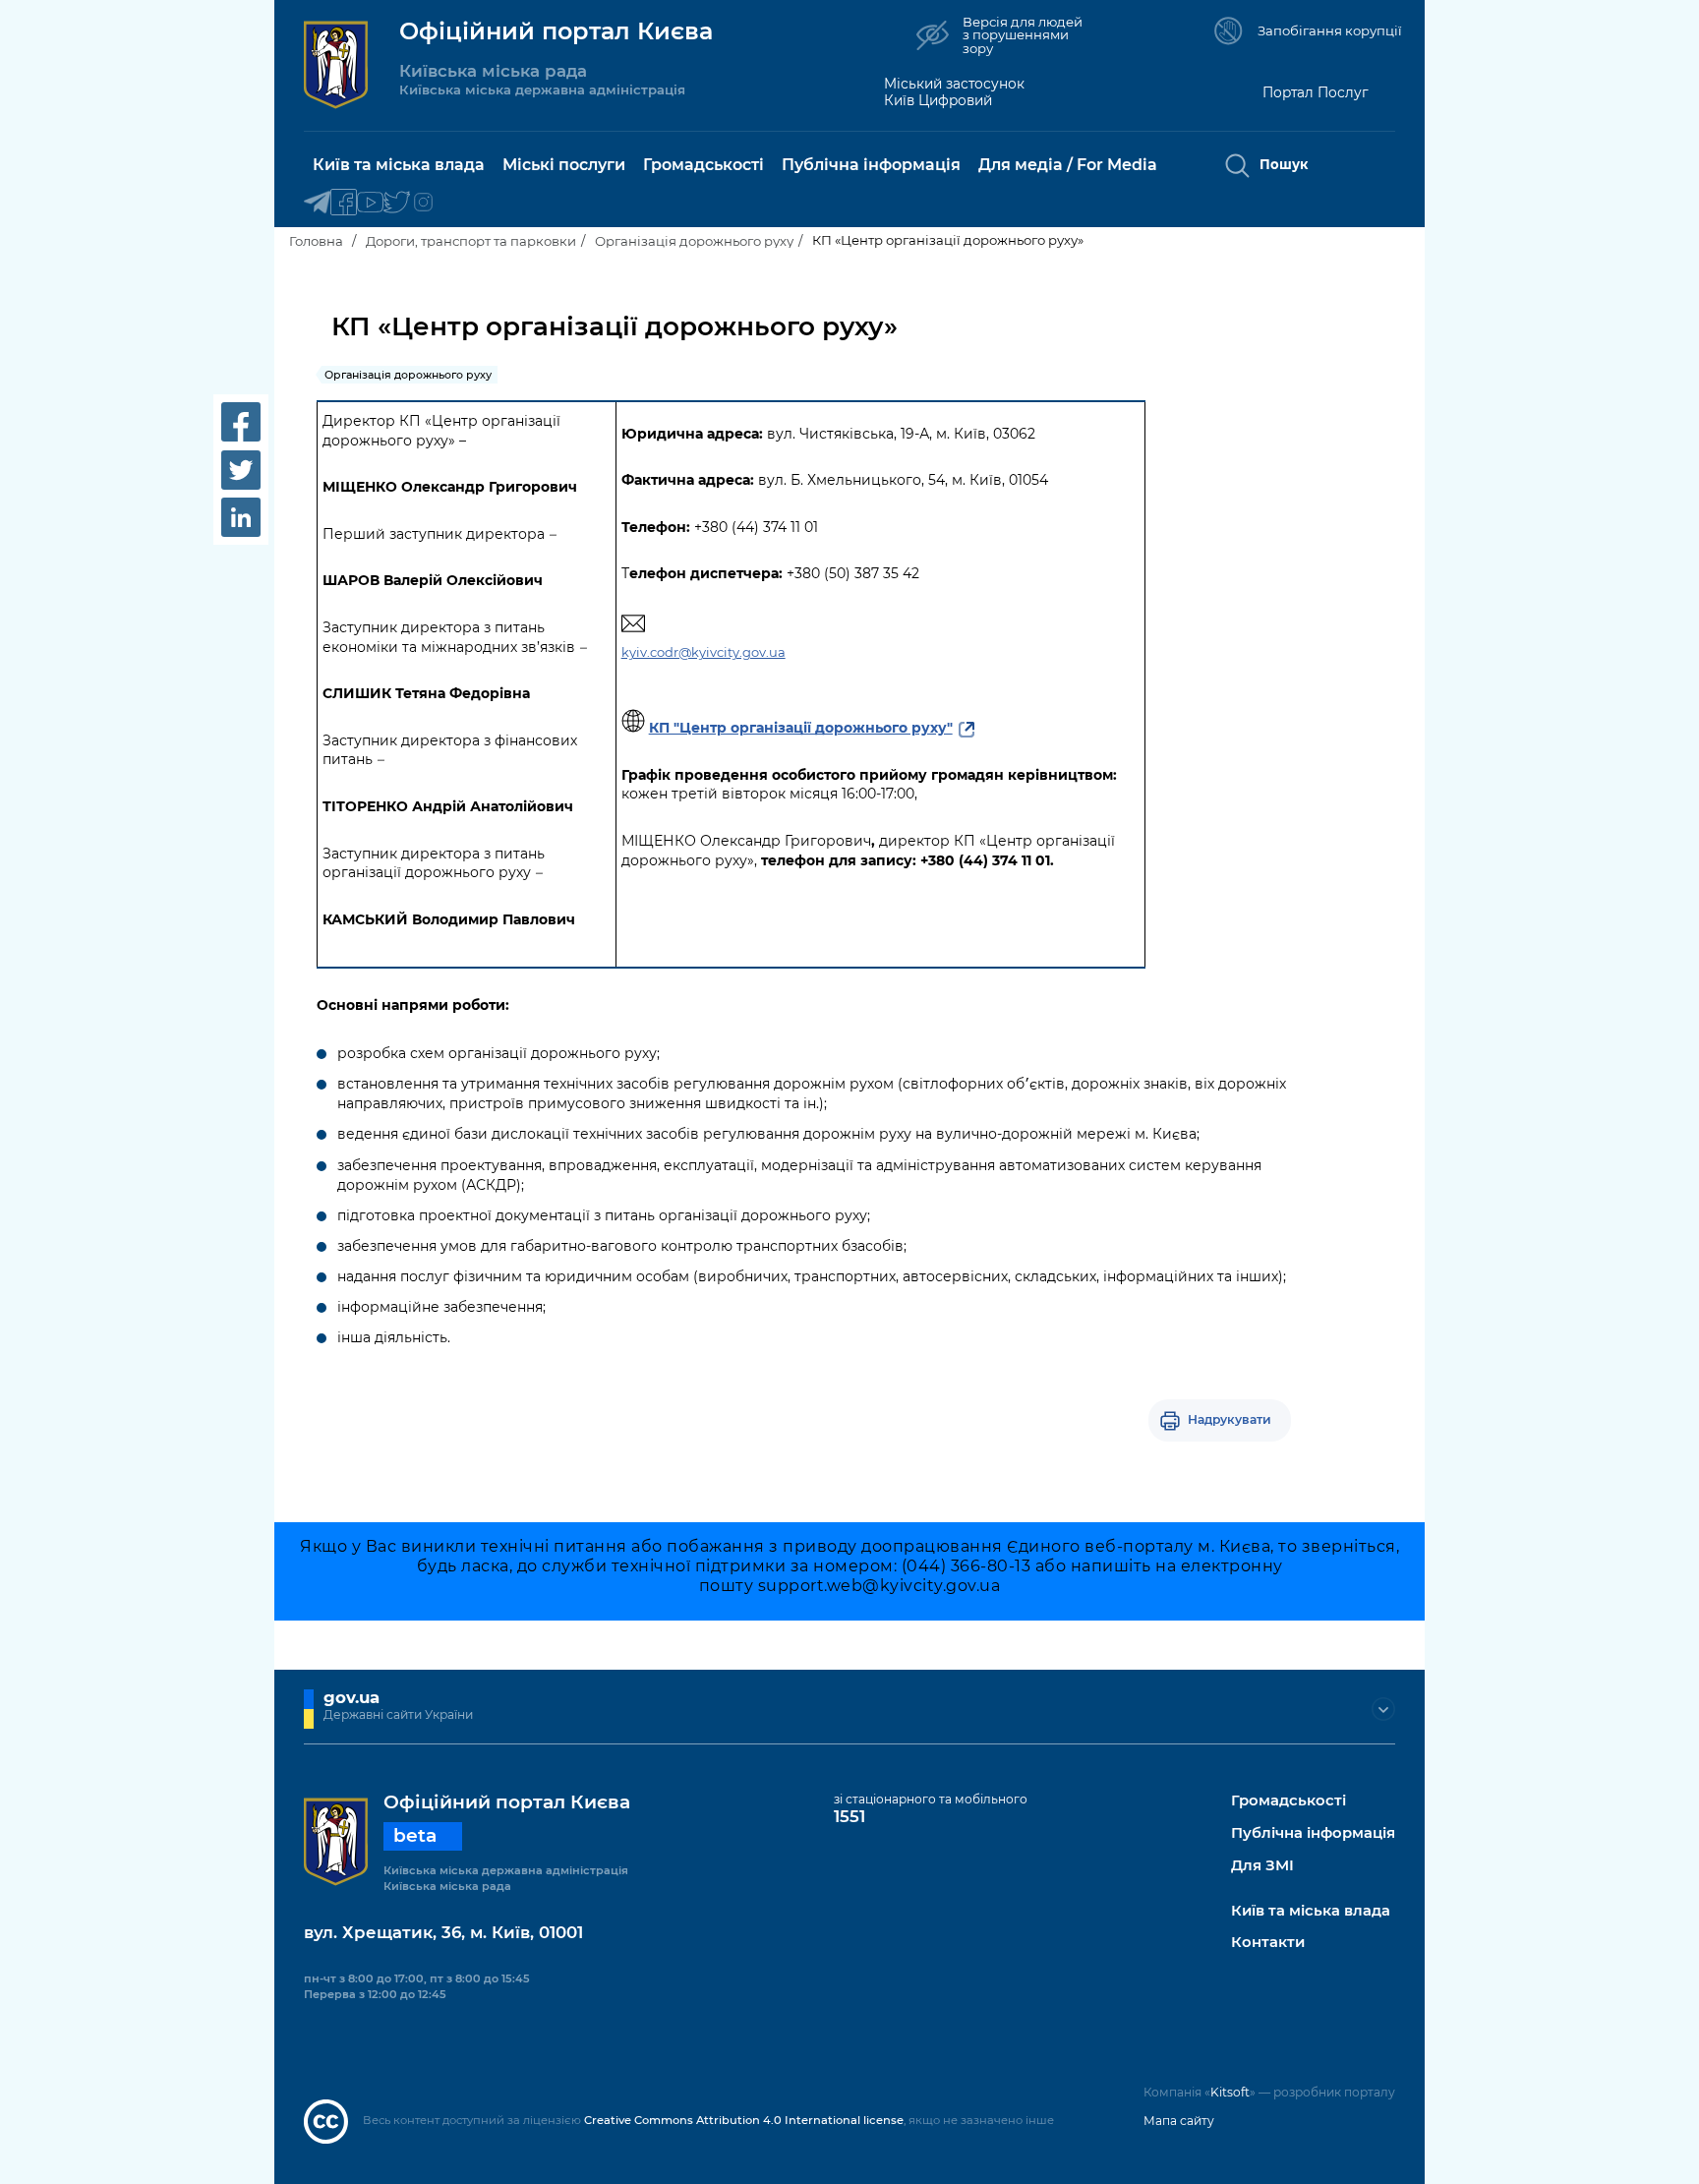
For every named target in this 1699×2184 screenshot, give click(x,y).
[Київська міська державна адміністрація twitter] (397, 203)
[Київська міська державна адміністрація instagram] (423, 203)
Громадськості (1289, 1801)
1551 (849, 1816)
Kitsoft (1230, 2092)
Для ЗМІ (1262, 1866)
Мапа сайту (1179, 2121)
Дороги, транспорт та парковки (471, 241)
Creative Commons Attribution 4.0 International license (744, 2120)
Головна (316, 241)
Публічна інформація (1313, 1833)
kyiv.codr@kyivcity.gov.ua (703, 652)
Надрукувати (1230, 1419)
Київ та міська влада (1311, 1911)
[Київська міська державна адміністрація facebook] (344, 203)
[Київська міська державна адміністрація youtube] (370, 203)
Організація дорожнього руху (694, 241)
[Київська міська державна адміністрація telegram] (317, 203)
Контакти (1268, 1943)
